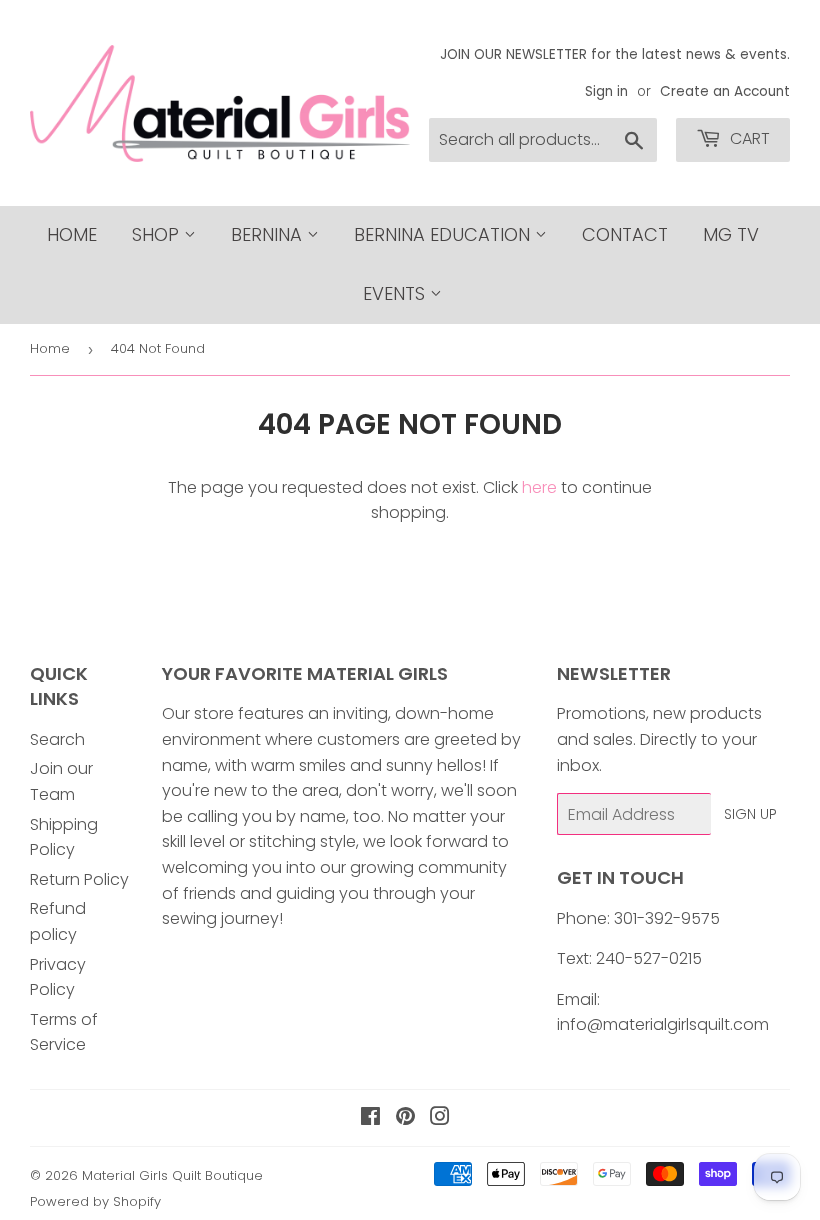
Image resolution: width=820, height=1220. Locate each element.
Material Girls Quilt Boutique (172, 1175)
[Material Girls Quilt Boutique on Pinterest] (405, 1118)
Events (396, 293)
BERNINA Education (444, 234)
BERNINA (269, 234)
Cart (748, 138)
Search (57, 739)
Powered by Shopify (95, 1201)
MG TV (731, 234)
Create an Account (725, 91)
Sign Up (750, 814)
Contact (625, 234)
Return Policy (79, 879)
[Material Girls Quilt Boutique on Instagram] (440, 1118)
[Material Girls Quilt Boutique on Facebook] (370, 1118)
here (539, 487)
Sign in (606, 91)
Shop (158, 234)
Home (72, 234)
